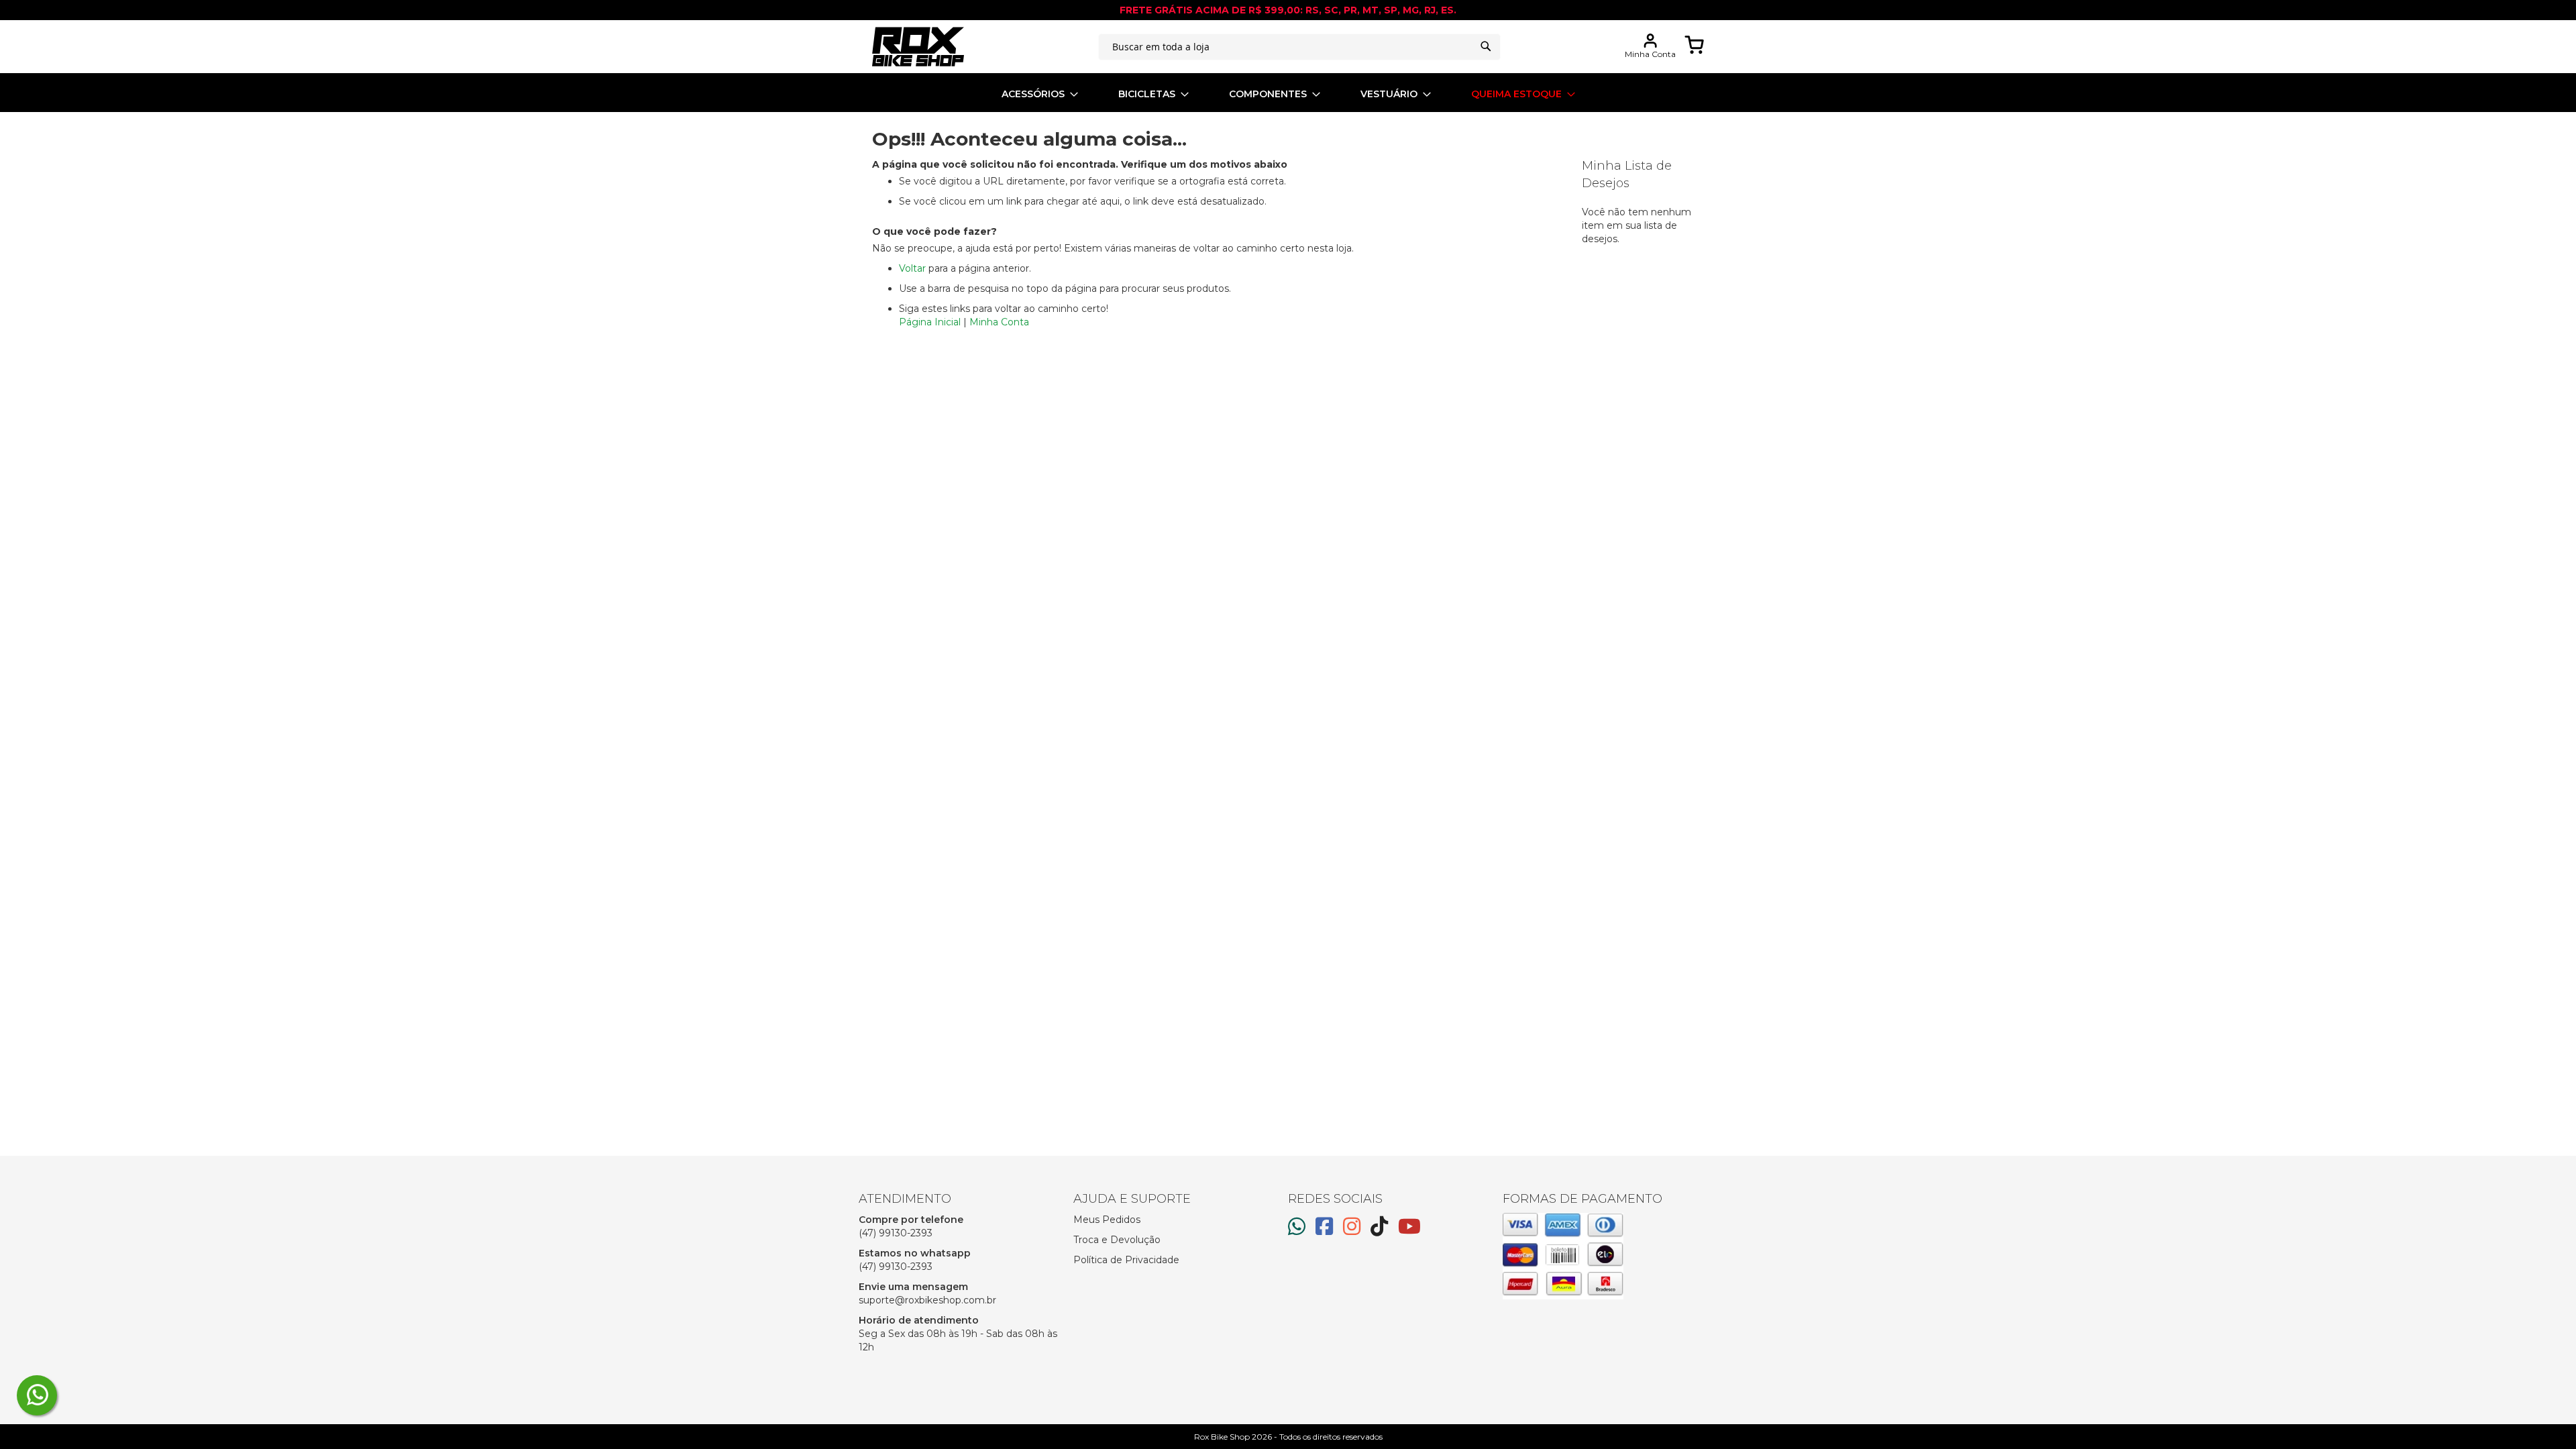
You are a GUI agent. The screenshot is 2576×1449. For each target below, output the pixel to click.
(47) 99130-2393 (896, 1233)
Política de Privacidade (1126, 1260)
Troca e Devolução (1117, 1240)
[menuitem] (1040, 94)
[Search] (1486, 46)
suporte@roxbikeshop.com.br (927, 1300)
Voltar (912, 268)
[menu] (1288, 94)
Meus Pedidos (1107, 1220)
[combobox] (1299, 47)
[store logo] (918, 47)
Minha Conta (999, 322)
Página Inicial (930, 322)
